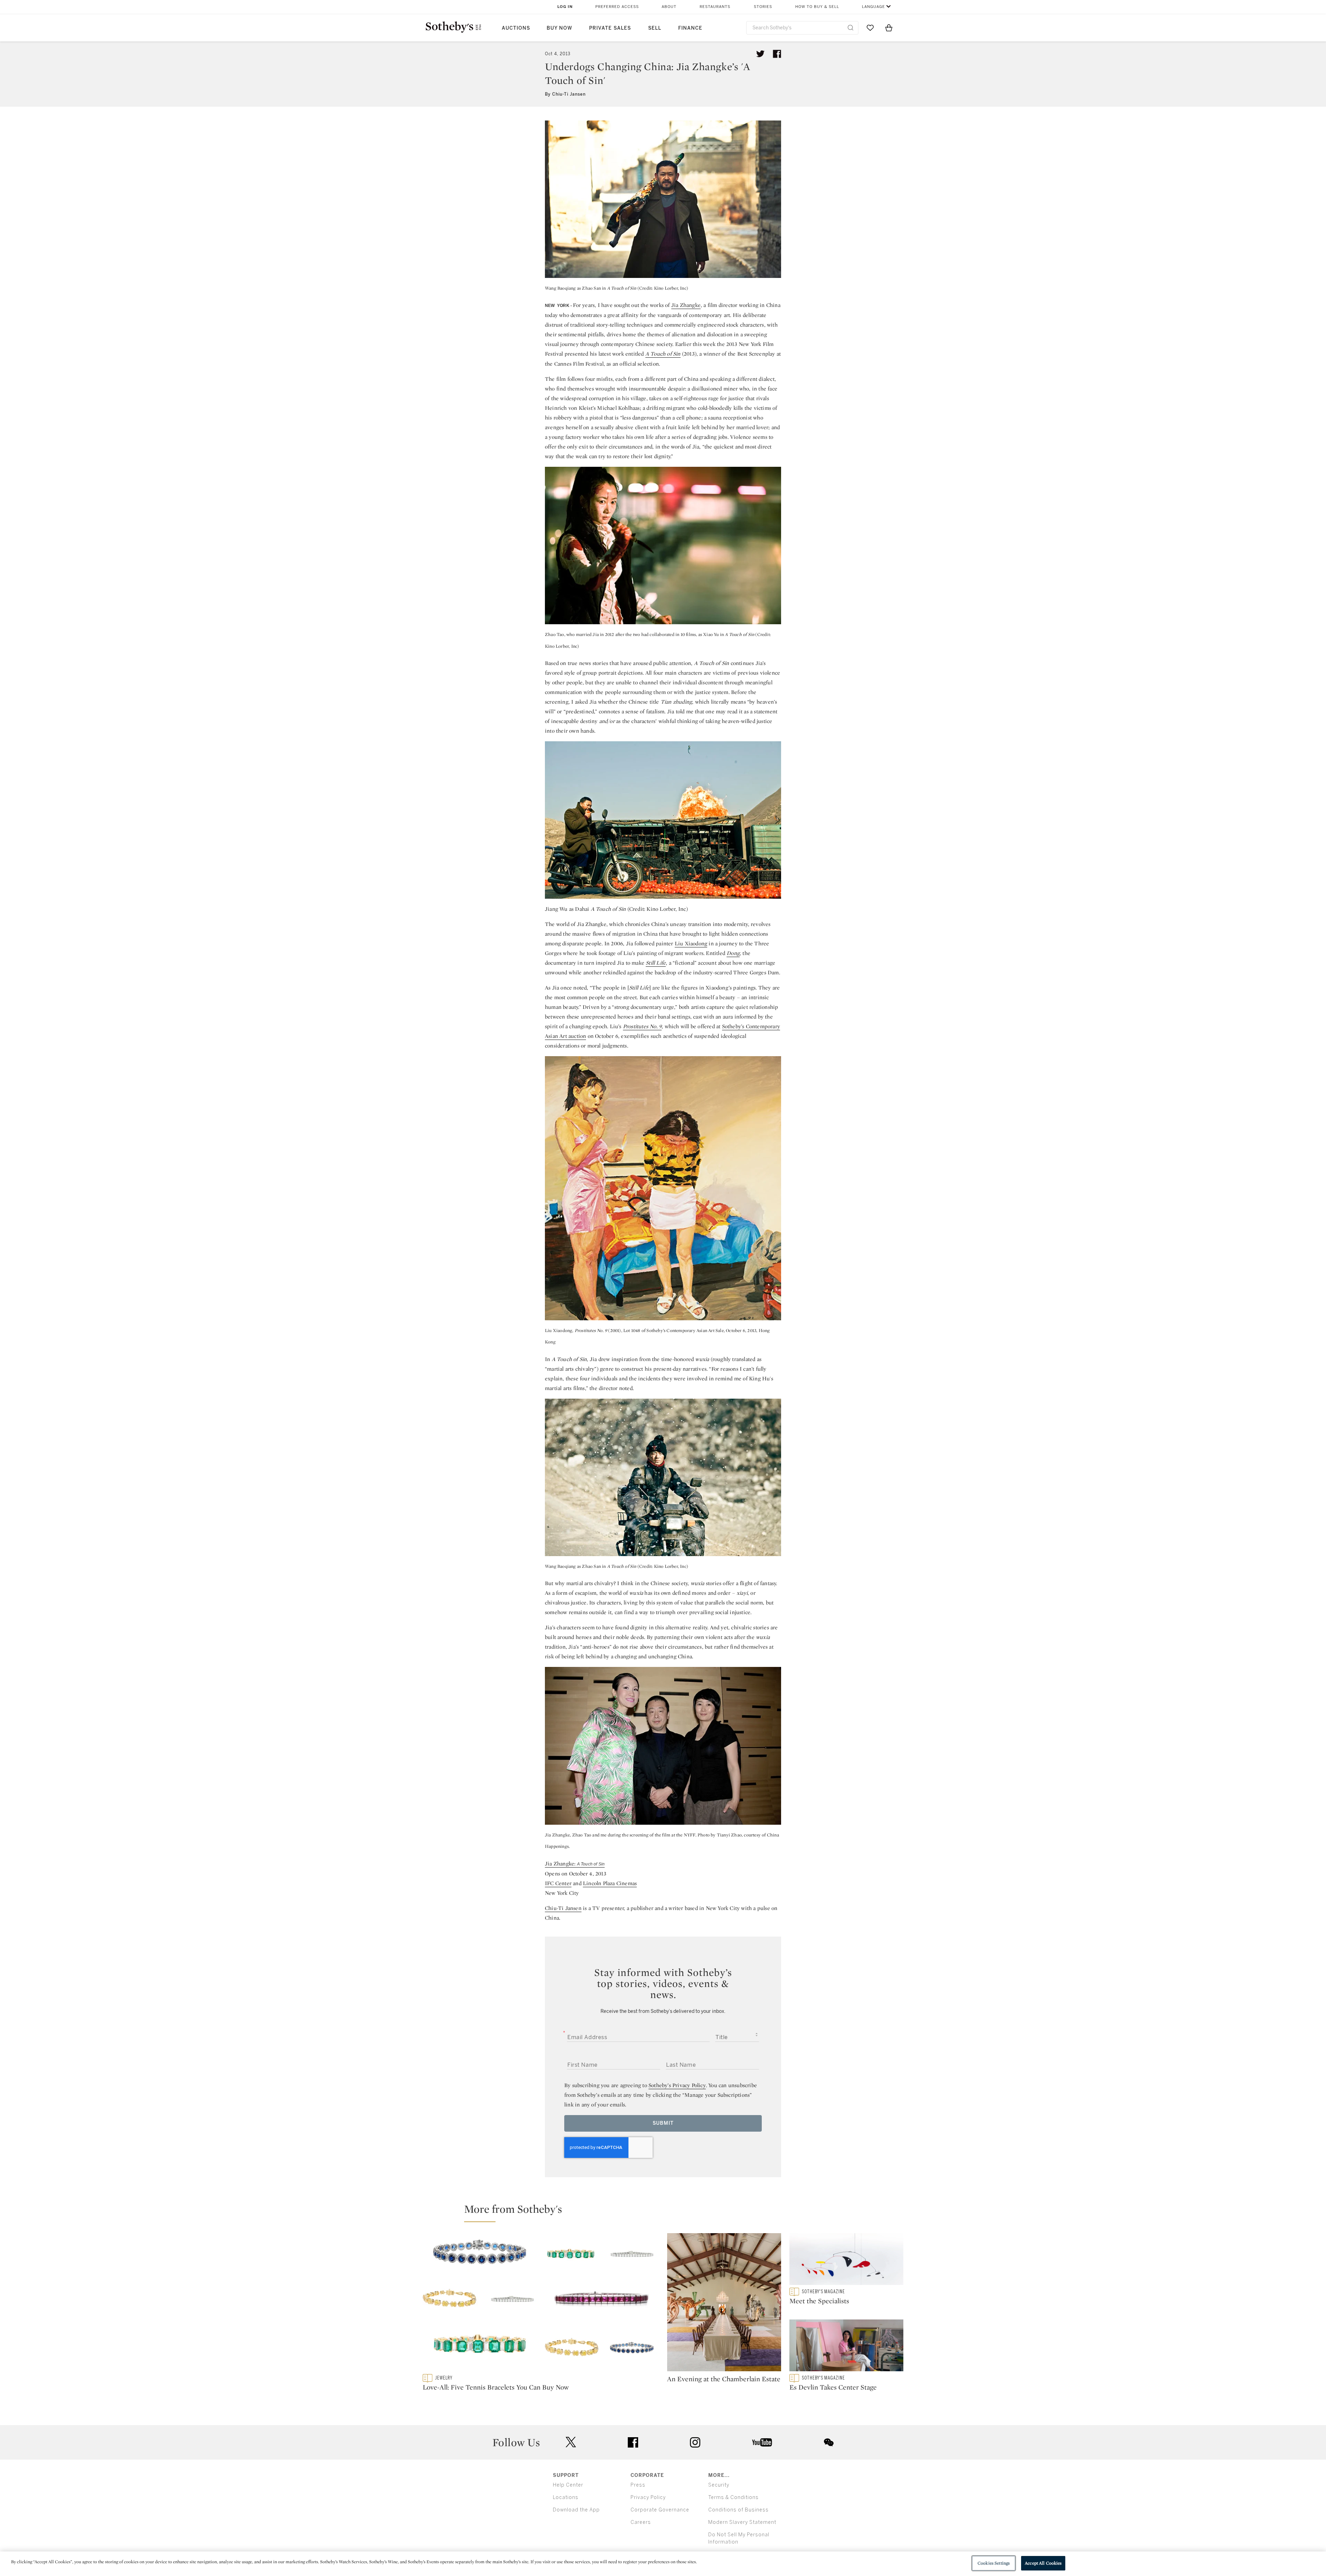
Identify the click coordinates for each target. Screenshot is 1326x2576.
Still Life (656, 963)
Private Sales (610, 28)
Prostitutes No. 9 (642, 1026)
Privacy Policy (648, 2497)
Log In (565, 7)
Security (719, 2485)
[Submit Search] (851, 28)
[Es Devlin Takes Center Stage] (846, 2347)
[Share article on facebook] (777, 54)
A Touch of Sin (663, 354)
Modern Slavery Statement (742, 2522)
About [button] (669, 7)
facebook (633, 2442)
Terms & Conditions (733, 2497)
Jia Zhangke (686, 305)
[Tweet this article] (760, 54)
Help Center (568, 2485)
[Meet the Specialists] (846, 2260)
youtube (762, 2442)
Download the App (576, 2510)
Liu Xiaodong (691, 943)
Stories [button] (763, 7)
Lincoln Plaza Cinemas (610, 1883)
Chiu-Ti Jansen (563, 1908)
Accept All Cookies (1043, 2563)
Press (638, 2485)
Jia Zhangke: (575, 1864)
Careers (641, 2522)
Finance (690, 28)
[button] (667, 2212)
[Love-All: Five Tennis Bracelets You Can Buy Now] (541, 2304)
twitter (571, 2442)
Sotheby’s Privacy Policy (677, 2085)
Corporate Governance (660, 2510)
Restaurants (715, 7)
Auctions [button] (516, 28)
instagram (695, 2442)
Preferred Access (617, 7)
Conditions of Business (738, 2510)
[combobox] (802, 28)
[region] (663, 2564)
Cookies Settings (994, 2563)
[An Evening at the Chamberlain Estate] (724, 2304)
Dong (733, 953)
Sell (655, 28)
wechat (829, 2442)
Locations (566, 2497)
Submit (663, 2123)
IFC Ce (553, 1883)
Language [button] (873, 7)
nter (566, 1883)
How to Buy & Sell (817, 7)
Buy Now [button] (559, 28)
